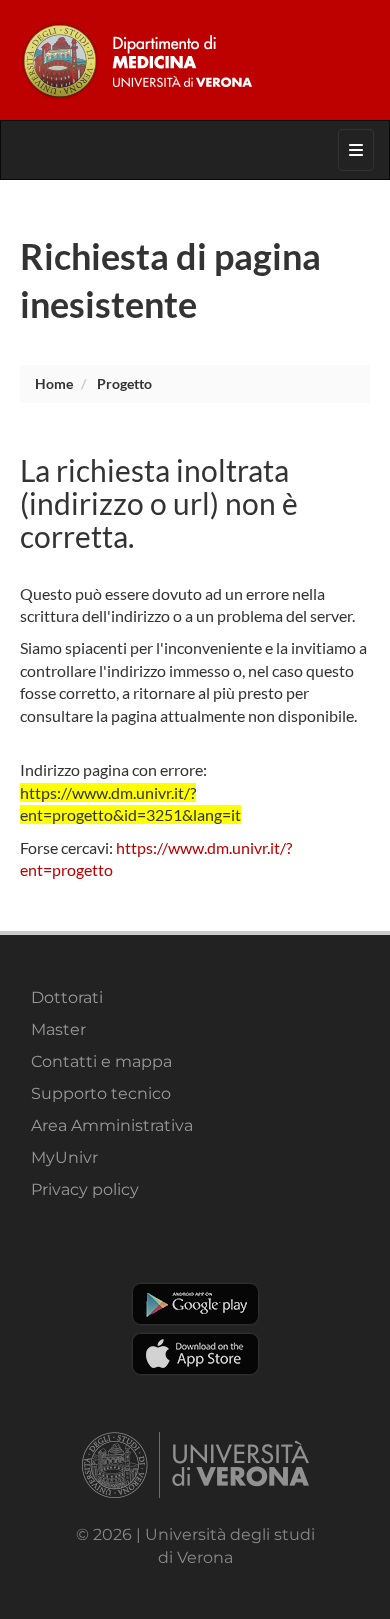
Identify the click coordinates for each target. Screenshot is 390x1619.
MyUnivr (64, 1157)
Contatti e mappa (101, 1061)
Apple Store (195, 1354)
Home (54, 383)
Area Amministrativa (112, 1125)
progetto (124, 383)
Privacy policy (85, 1189)
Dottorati (67, 997)
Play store (195, 1304)
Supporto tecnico (101, 1093)
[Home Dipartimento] (195, 60)
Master (58, 1029)
